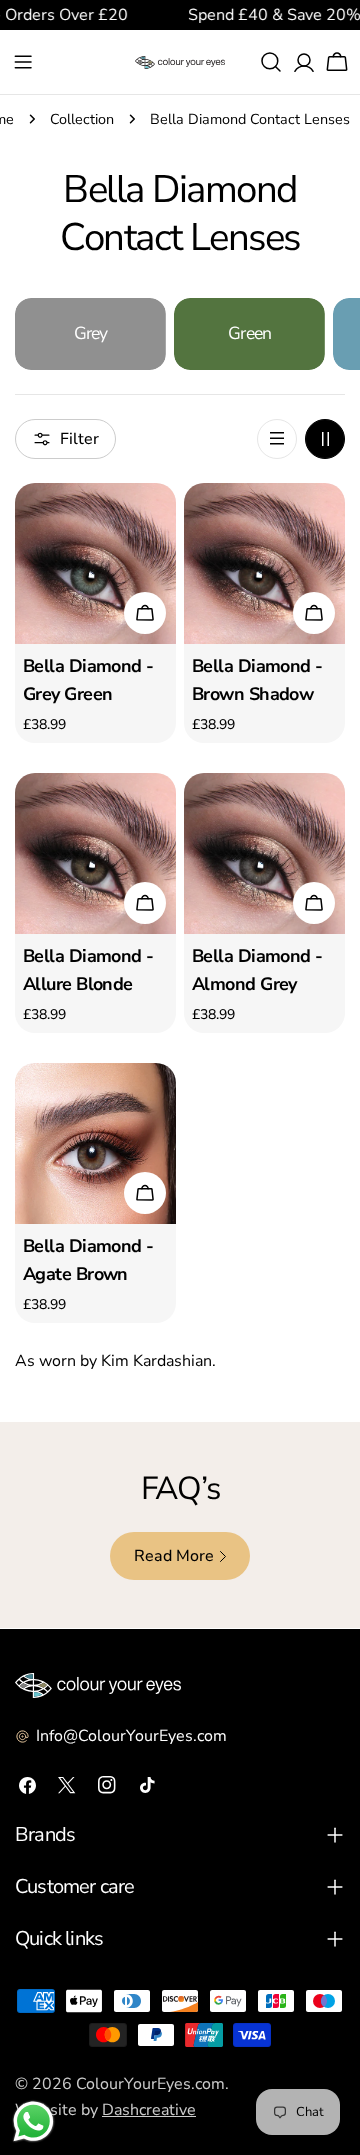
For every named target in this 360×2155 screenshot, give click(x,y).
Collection (82, 119)
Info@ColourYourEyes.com (131, 1736)
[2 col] (325, 439)
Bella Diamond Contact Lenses (250, 119)
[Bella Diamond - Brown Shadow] (264, 563)
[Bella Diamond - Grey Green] (95, 563)
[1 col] (277, 439)
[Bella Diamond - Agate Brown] (95, 1143)
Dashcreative (149, 2110)
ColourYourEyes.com (150, 2084)
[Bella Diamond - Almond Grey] (264, 853)
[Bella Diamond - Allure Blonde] (95, 853)
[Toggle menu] (23, 62)
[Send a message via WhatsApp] (33, 2121)
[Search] (271, 62)
